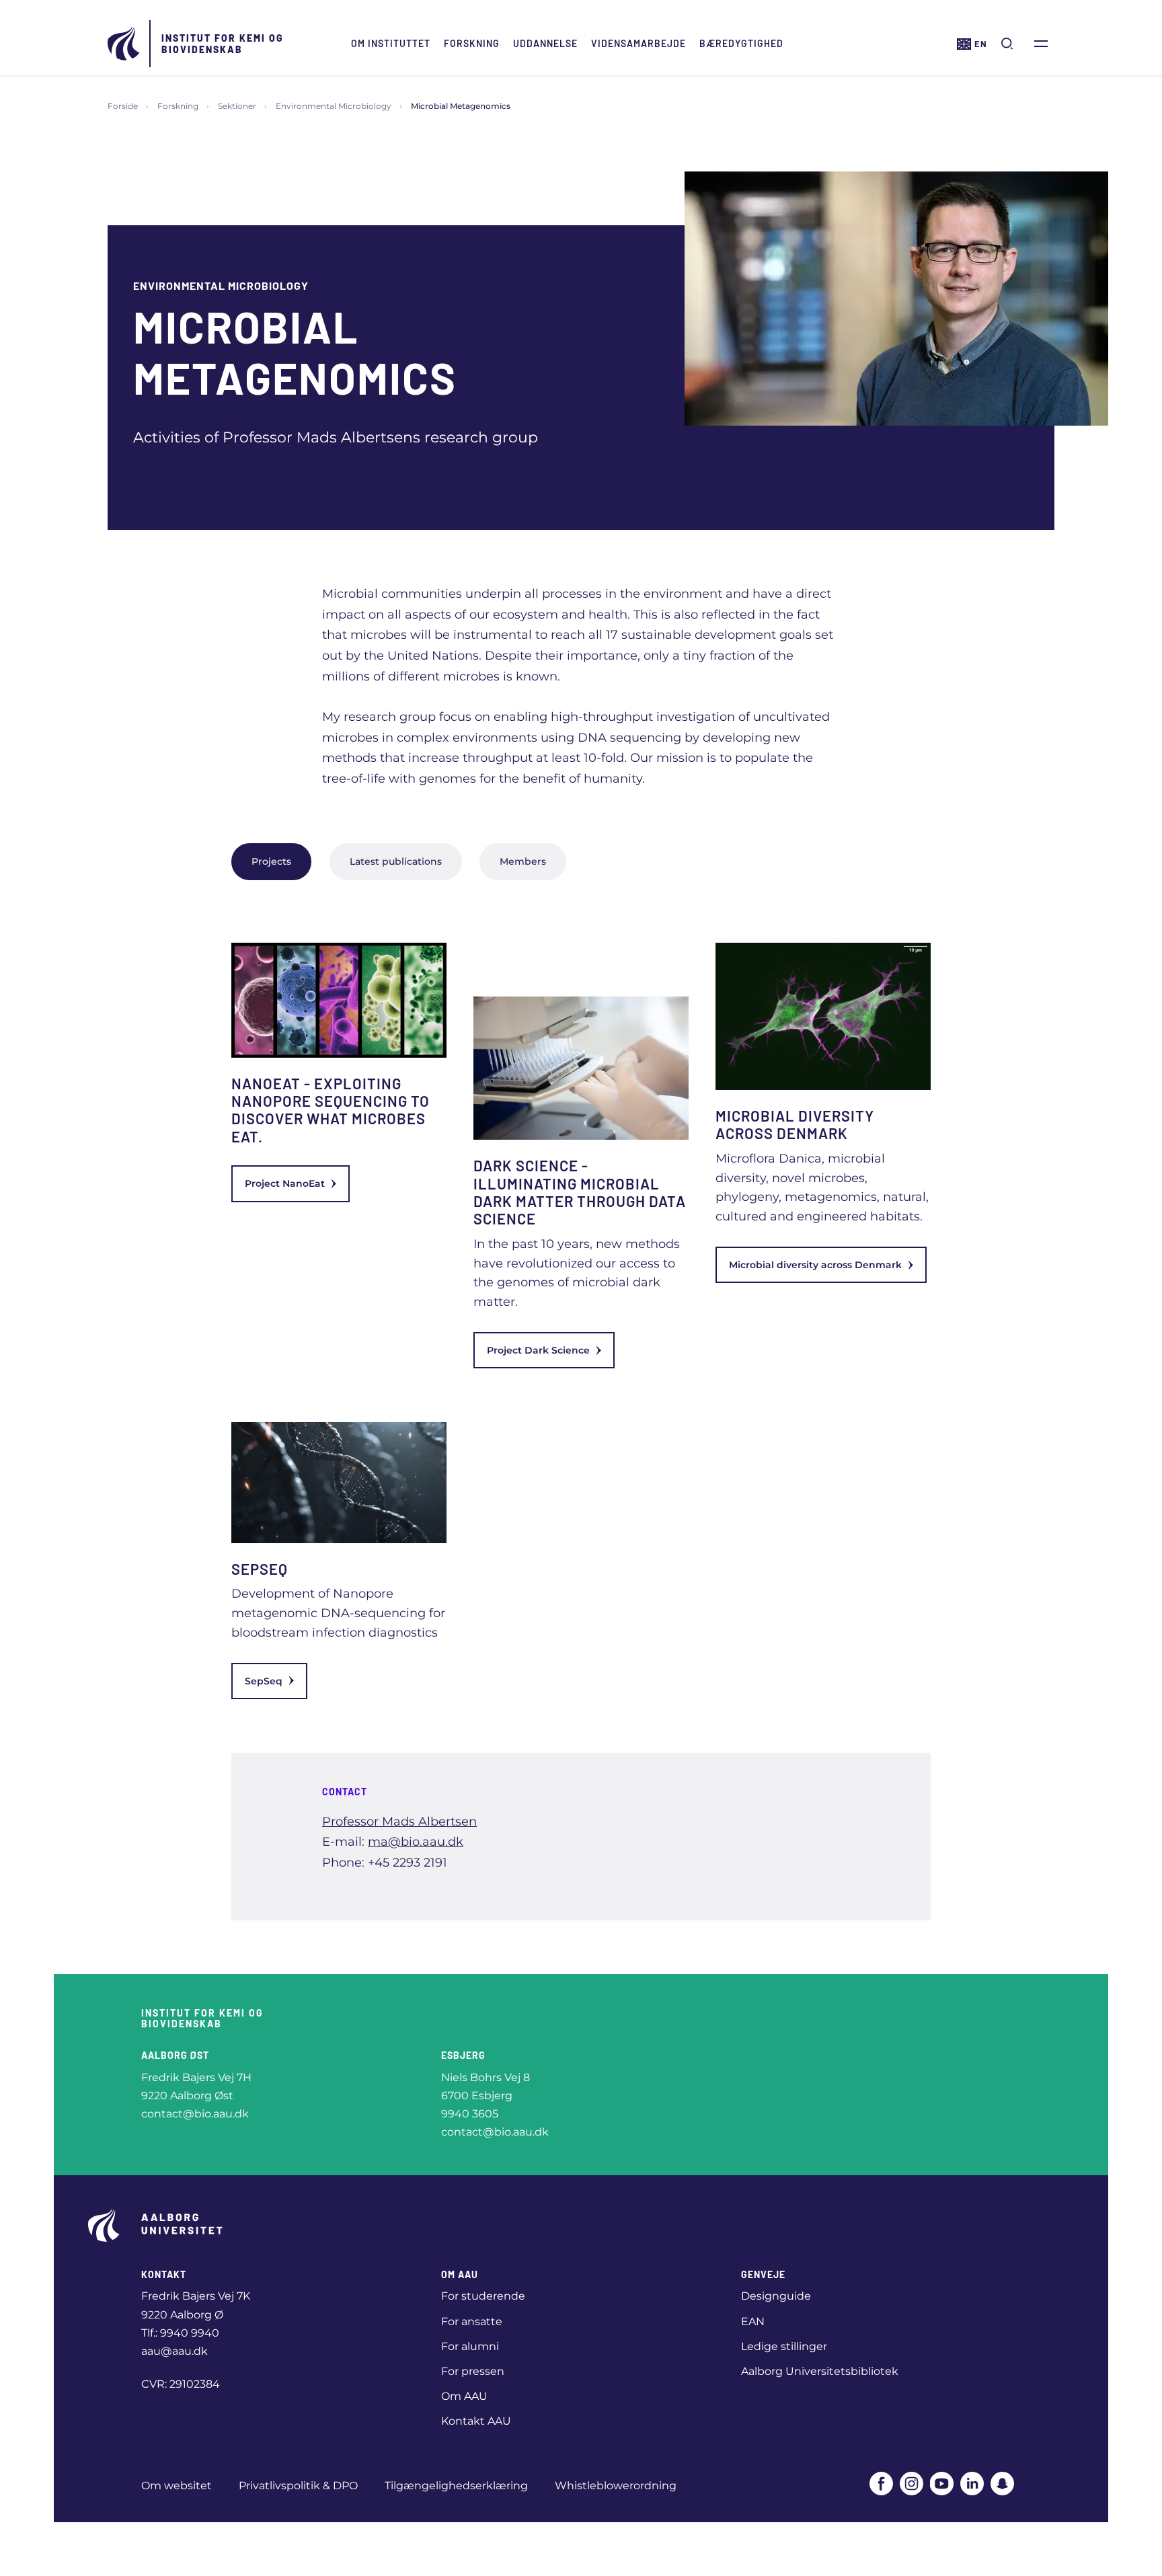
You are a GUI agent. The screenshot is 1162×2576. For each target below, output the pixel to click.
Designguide (776, 2296)
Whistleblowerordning (616, 2486)
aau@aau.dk (175, 2351)
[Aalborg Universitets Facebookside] (881, 2484)
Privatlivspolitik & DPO (298, 2486)
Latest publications (396, 861)
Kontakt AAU (476, 2421)
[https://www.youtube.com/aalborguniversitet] (942, 2484)
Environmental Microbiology (334, 106)
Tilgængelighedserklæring (456, 2486)
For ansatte (472, 2321)
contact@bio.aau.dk (195, 2114)
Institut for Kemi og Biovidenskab (223, 44)
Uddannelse (545, 43)
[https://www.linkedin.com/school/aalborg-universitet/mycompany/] (972, 2484)
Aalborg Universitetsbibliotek (820, 2371)
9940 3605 (470, 2114)
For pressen (473, 2371)
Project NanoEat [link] (285, 1183)
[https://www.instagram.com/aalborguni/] (912, 2484)
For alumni (470, 2346)
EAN (753, 2321)
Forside (123, 106)
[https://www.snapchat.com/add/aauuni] (1002, 2484)
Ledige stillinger (784, 2346)
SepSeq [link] (264, 1681)
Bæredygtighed (741, 43)
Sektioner (237, 106)
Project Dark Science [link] (538, 1350)
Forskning (472, 43)
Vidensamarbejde (638, 43)
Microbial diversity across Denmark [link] (815, 1265)
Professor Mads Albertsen (399, 1822)
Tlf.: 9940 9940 (180, 2333)
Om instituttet (391, 43)
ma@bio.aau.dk (416, 1842)
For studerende (483, 2296)
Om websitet (177, 2486)
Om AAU (464, 2396)
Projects (271, 861)
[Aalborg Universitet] (124, 44)
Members (523, 861)
